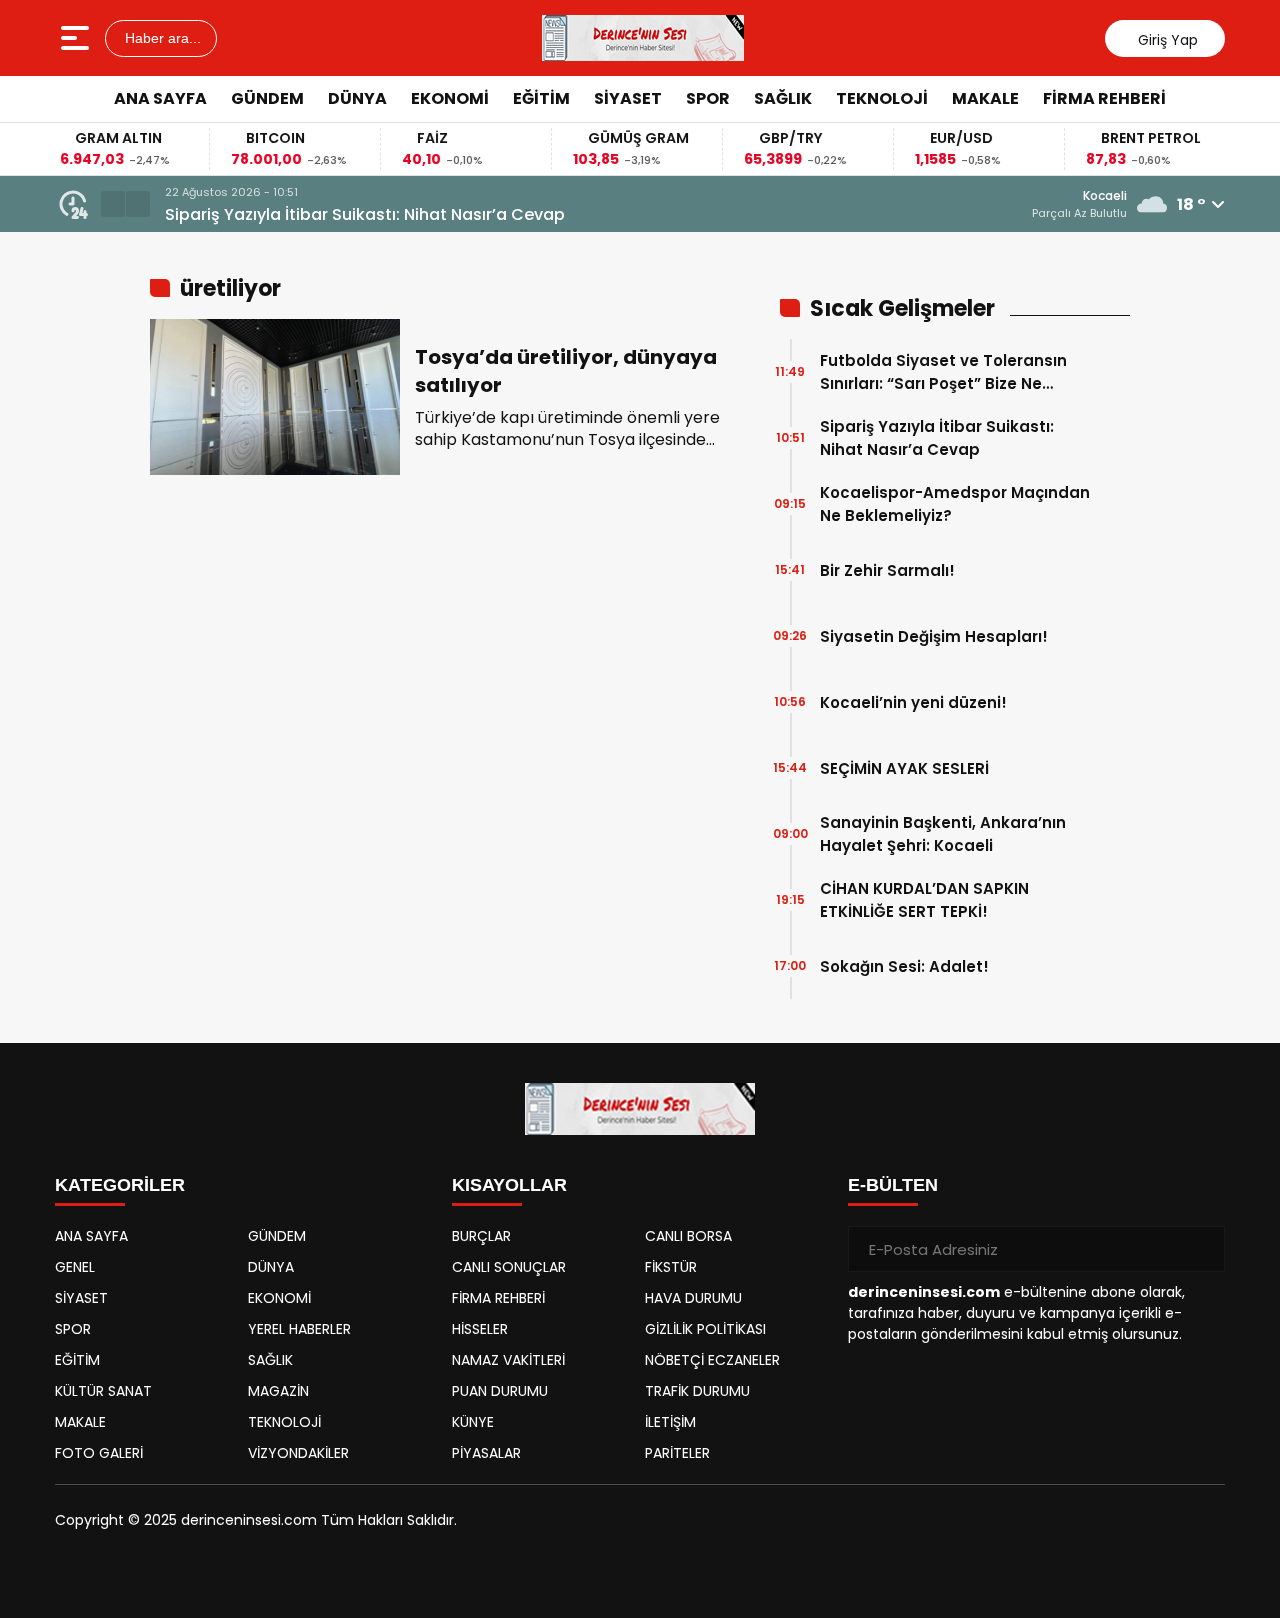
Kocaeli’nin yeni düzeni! (913, 702)
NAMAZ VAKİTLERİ (508, 1360)
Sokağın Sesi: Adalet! (904, 966)
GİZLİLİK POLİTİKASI (705, 1329)
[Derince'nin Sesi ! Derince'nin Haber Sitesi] (643, 38)
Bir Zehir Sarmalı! (887, 570)
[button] (113, 204)
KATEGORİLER (120, 1185)
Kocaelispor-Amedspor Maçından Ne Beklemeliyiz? (955, 504)
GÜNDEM (267, 98)
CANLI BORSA (688, 1236)
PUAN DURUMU (500, 1391)
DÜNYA (357, 98)
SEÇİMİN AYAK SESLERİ (904, 768)
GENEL (75, 1267)
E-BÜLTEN (893, 1185)
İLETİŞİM (670, 1422)
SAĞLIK (783, 98)
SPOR (708, 98)
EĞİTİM (541, 98)
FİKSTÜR (671, 1267)
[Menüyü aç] (77, 38)
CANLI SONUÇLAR (509, 1267)
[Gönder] (1202, 1249)
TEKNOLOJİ (882, 98)
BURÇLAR (481, 1236)
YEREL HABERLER (299, 1329)
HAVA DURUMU (693, 1298)
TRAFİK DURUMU (697, 1391)
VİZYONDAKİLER (298, 1453)
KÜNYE (473, 1422)
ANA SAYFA (160, 98)
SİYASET (628, 98)
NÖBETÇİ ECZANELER (712, 1360)
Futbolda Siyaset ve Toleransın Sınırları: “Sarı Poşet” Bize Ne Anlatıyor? (943, 372)
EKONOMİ (450, 98)
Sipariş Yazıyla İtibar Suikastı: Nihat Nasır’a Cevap (365, 214)
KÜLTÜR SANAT (103, 1391)
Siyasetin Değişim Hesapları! (934, 636)
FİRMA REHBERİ (1104, 98)
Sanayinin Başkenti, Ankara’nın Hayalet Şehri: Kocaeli (943, 834)
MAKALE (985, 98)
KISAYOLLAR (509, 1185)
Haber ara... (161, 38)
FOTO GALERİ (99, 1453)
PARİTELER (677, 1453)
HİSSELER (480, 1329)
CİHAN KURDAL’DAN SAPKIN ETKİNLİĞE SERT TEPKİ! (924, 900)
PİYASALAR (486, 1453)
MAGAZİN (278, 1391)
